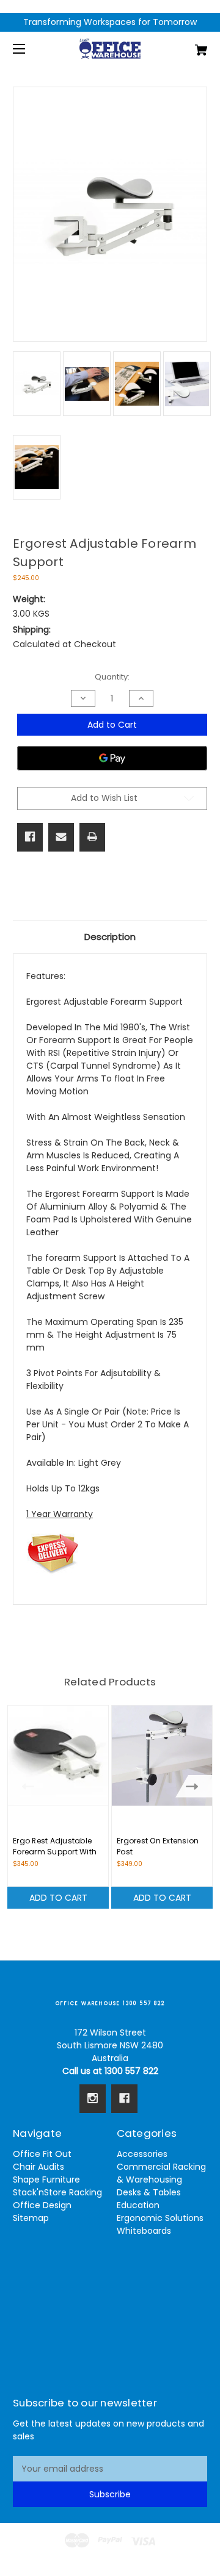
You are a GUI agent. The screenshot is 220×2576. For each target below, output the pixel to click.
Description (110, 937)
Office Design (42, 2205)
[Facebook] (30, 837)
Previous (25, 1786)
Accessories (142, 2154)
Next (195, 1786)
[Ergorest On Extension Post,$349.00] (162, 1756)
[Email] (61, 837)
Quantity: (112, 677)
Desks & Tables (149, 2192)
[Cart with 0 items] (188, 45)
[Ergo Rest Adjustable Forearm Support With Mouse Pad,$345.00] (58, 1756)
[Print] (92, 837)
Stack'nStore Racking (57, 2192)
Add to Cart (58, 1898)
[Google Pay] (112, 758)
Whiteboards (144, 2231)
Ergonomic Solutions (160, 2218)
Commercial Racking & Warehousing (161, 2173)
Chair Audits (38, 2167)
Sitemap (31, 2218)
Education (138, 2205)
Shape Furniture (46, 2180)
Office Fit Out (42, 2154)
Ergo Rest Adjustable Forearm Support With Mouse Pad (55, 1852)
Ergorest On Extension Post (158, 1846)
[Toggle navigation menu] (30, 48)
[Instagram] (93, 2098)
